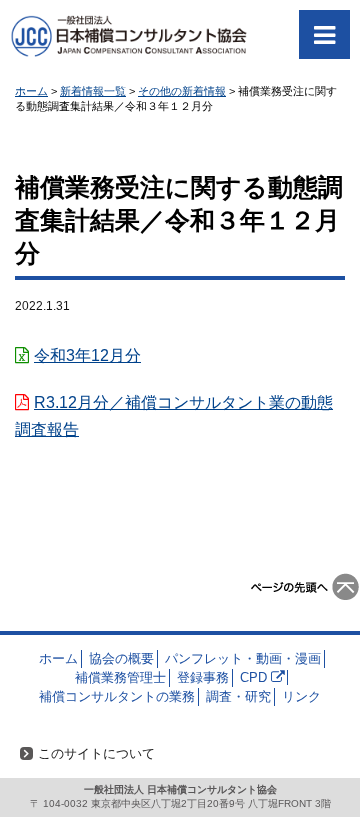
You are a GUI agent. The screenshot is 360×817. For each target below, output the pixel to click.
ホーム (58, 658)
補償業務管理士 (120, 677)
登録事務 (203, 677)
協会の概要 (121, 658)
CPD (253, 677)
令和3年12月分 (87, 355)
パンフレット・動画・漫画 (243, 658)
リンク (301, 696)
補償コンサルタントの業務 (117, 696)
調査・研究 (238, 696)
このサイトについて (96, 753)
